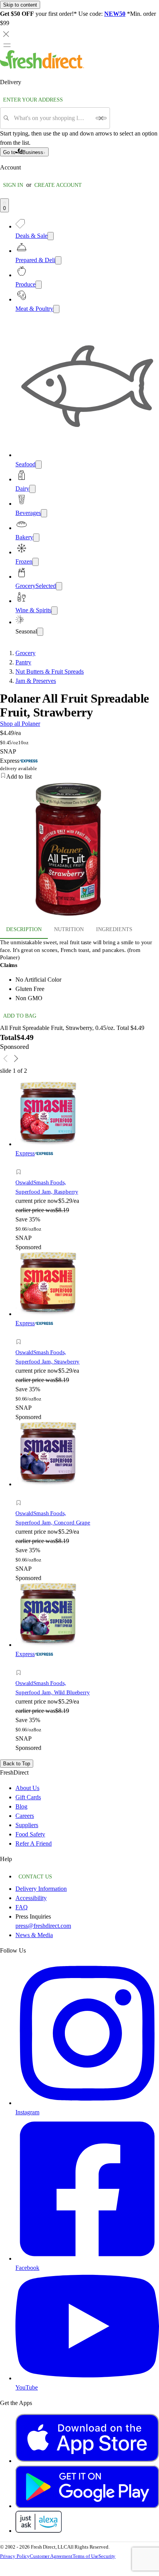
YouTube (27, 2387)
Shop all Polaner (20, 724)
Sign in (13, 185)
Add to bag (20, 1016)
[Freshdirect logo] (42, 67)
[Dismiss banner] (6, 34)
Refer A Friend (34, 1844)
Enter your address (33, 100)
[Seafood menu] (39, 465)
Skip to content (20, 5)
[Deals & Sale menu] (51, 236)
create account (58, 185)
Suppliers (27, 1825)
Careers (25, 1816)
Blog (21, 1806)
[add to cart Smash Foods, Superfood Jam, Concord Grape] (21, 1494)
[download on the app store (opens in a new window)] (87, 2461)
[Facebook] (87, 2258)
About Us (27, 1788)
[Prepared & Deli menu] (58, 260)
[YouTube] (87, 2378)
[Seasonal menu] (40, 632)
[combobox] (52, 118)
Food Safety (30, 1834)
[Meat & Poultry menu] (56, 309)
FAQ (22, 1907)
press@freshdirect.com (43, 1926)
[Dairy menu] (32, 489)
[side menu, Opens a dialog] (7, 45)
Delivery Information (41, 1889)
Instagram (27, 2112)
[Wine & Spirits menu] (54, 611)
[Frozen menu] (36, 562)
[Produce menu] (39, 285)
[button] (79, 777)
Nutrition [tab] (69, 929)
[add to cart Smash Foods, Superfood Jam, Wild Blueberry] (21, 1664)
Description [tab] (24, 929)
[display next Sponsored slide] (16, 1059)
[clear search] (101, 118)
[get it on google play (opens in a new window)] (87, 2506)
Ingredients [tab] (114, 929)
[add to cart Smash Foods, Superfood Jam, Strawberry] (21, 1333)
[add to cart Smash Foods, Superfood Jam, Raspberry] (21, 1163)
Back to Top (17, 1764)
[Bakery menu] (36, 538)
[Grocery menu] (59, 586)
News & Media (34, 1935)
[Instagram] (87, 2103)
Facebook (27, 2268)
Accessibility (31, 1898)
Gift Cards (28, 1797)
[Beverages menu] (44, 513)
